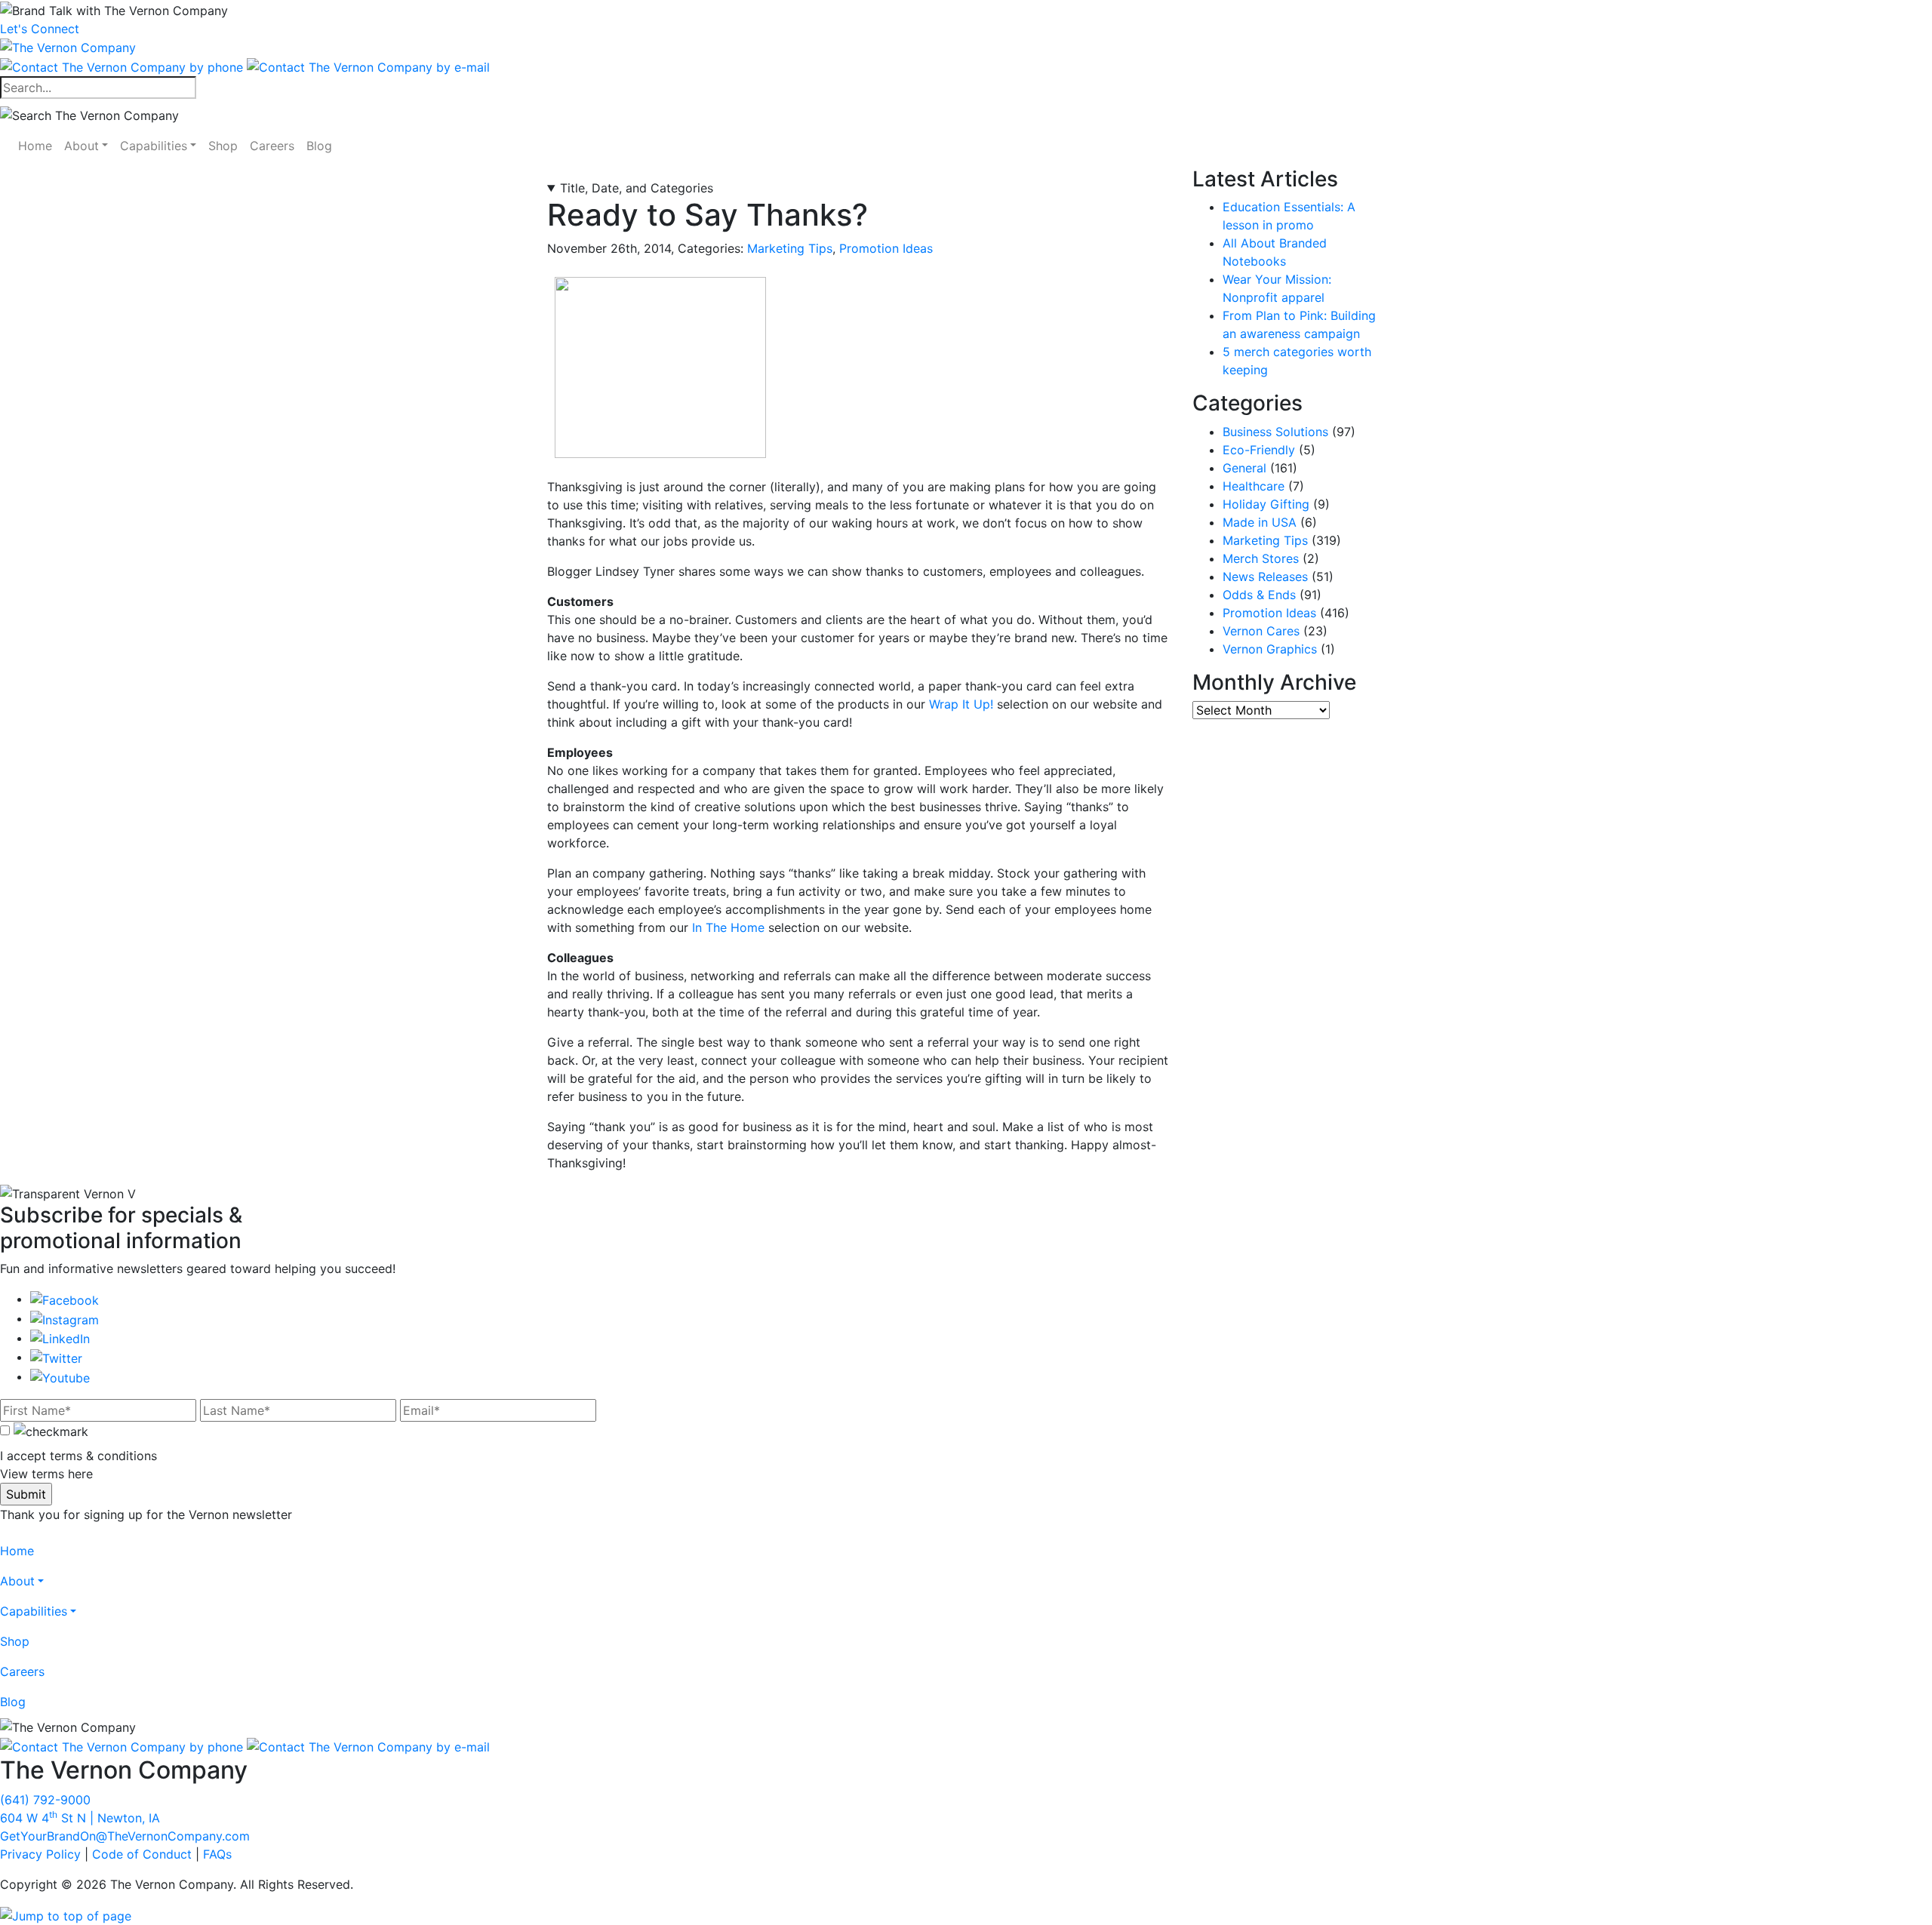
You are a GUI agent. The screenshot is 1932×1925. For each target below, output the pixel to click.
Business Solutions (1275, 432)
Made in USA (1260, 522)
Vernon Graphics (1270, 649)
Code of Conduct (142, 1854)
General (1244, 468)
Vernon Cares (1261, 631)
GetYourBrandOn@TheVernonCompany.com (125, 1836)
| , (80, 1818)
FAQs (217, 1854)
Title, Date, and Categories (637, 188)
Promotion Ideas (886, 248)
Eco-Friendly (1259, 450)
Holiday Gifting (1266, 504)
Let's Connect (40, 29)
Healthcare (1254, 486)
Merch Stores (1261, 558)
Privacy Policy (40, 1854)
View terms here (46, 1474)
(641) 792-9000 (45, 1800)
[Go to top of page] (66, 1914)
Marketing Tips (790, 248)
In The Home (728, 927)
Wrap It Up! (961, 704)
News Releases (1265, 577)
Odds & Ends (1259, 595)
